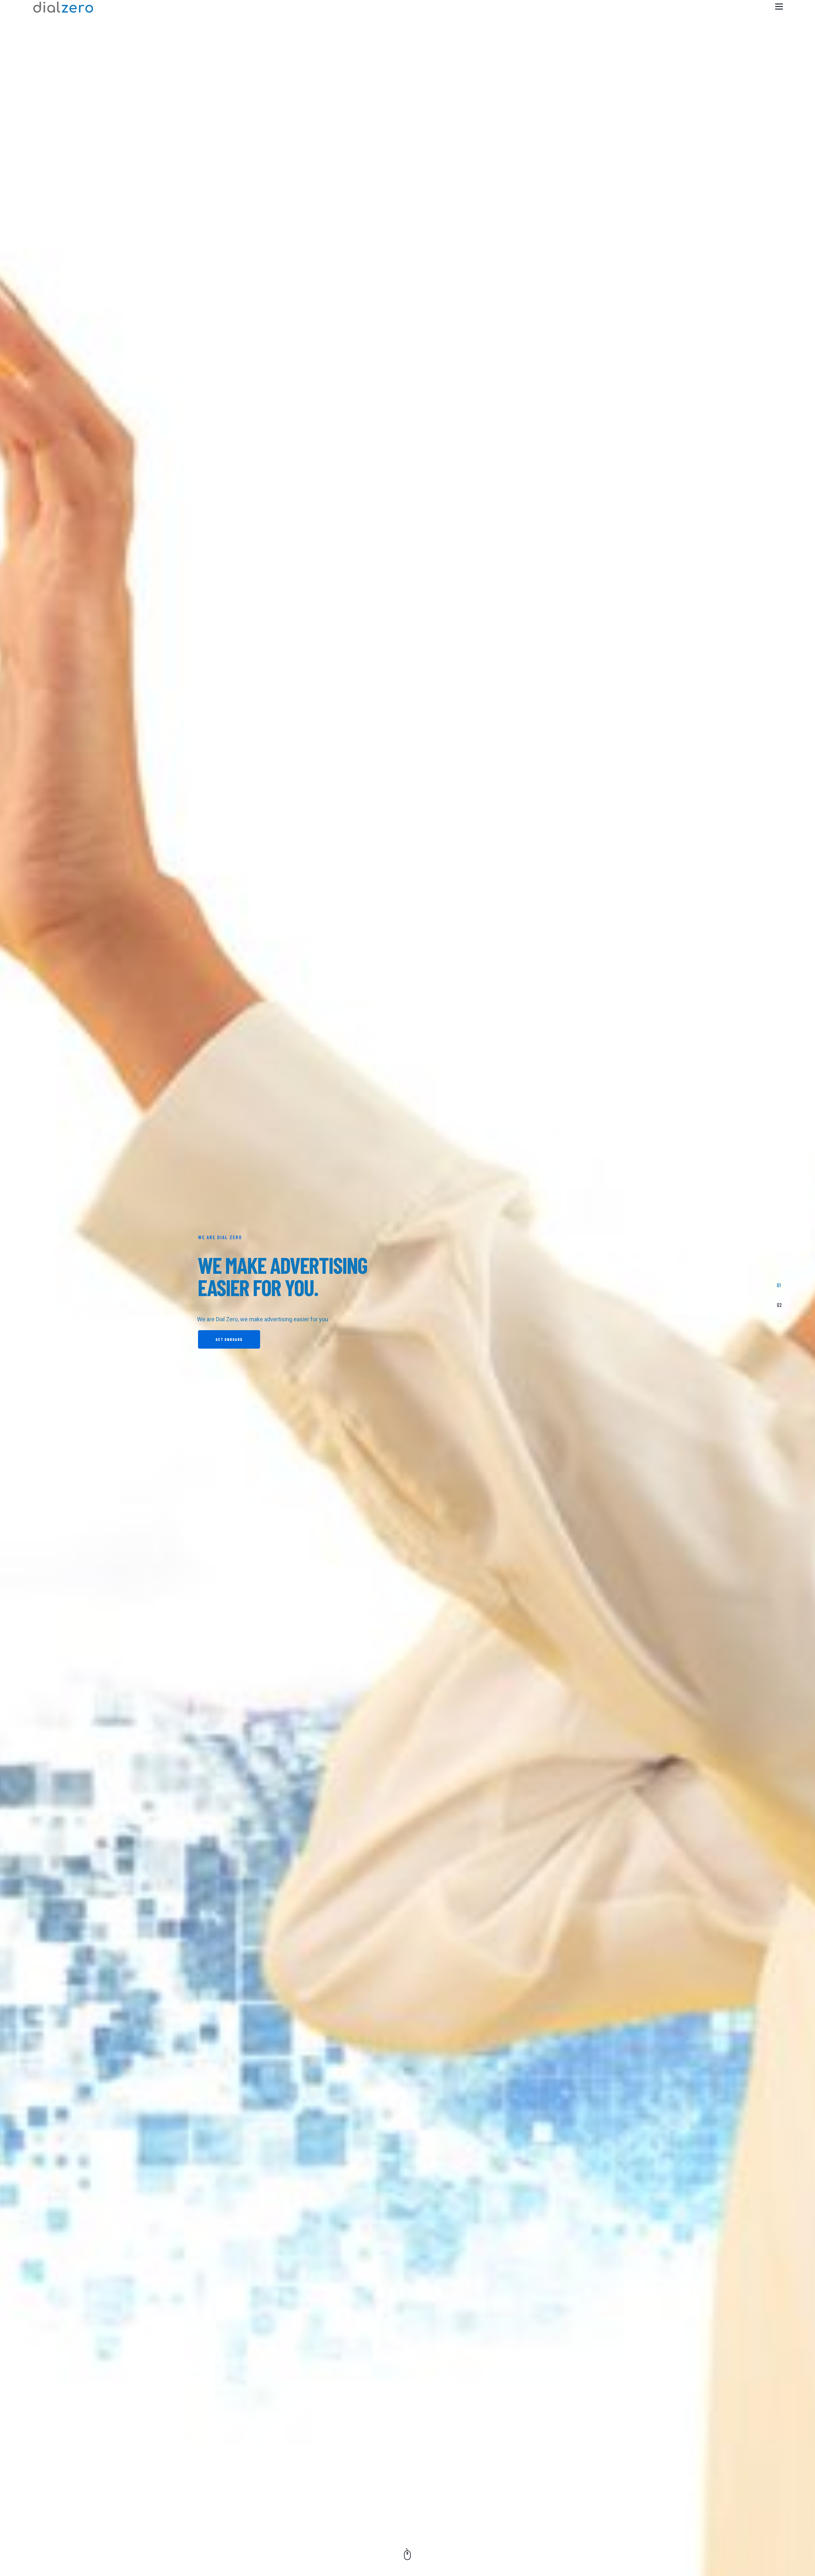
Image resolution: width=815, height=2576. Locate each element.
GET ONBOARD (229, 1339)
